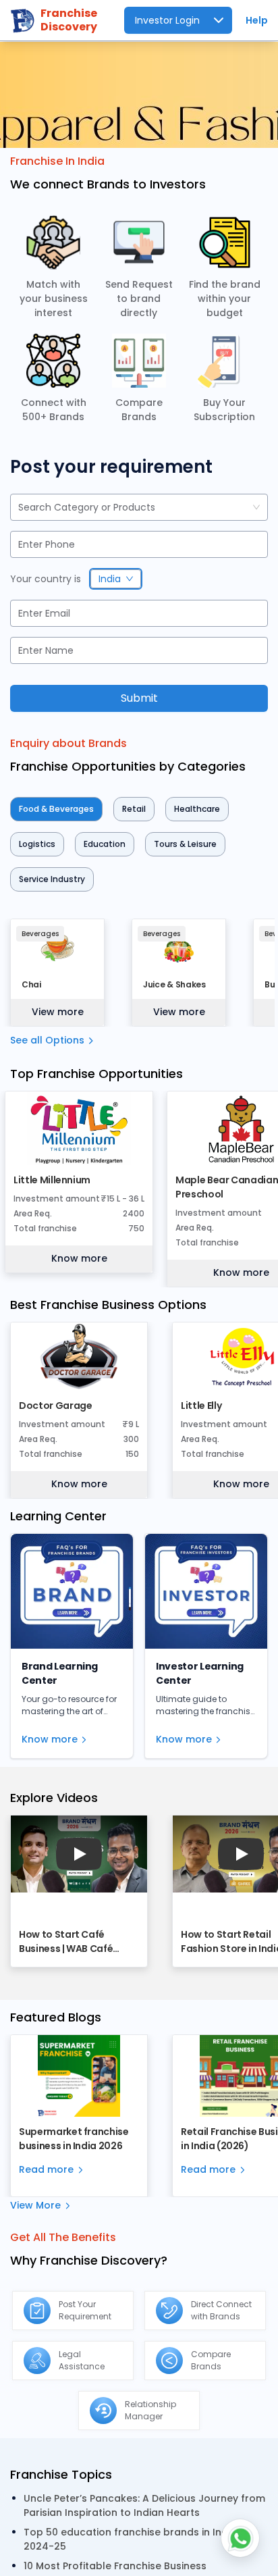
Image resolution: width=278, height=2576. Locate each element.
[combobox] (20, 508)
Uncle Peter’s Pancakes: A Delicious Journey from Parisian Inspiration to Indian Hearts (144, 2505)
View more (58, 1012)
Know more (79, 1258)
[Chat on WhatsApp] (240, 2538)
